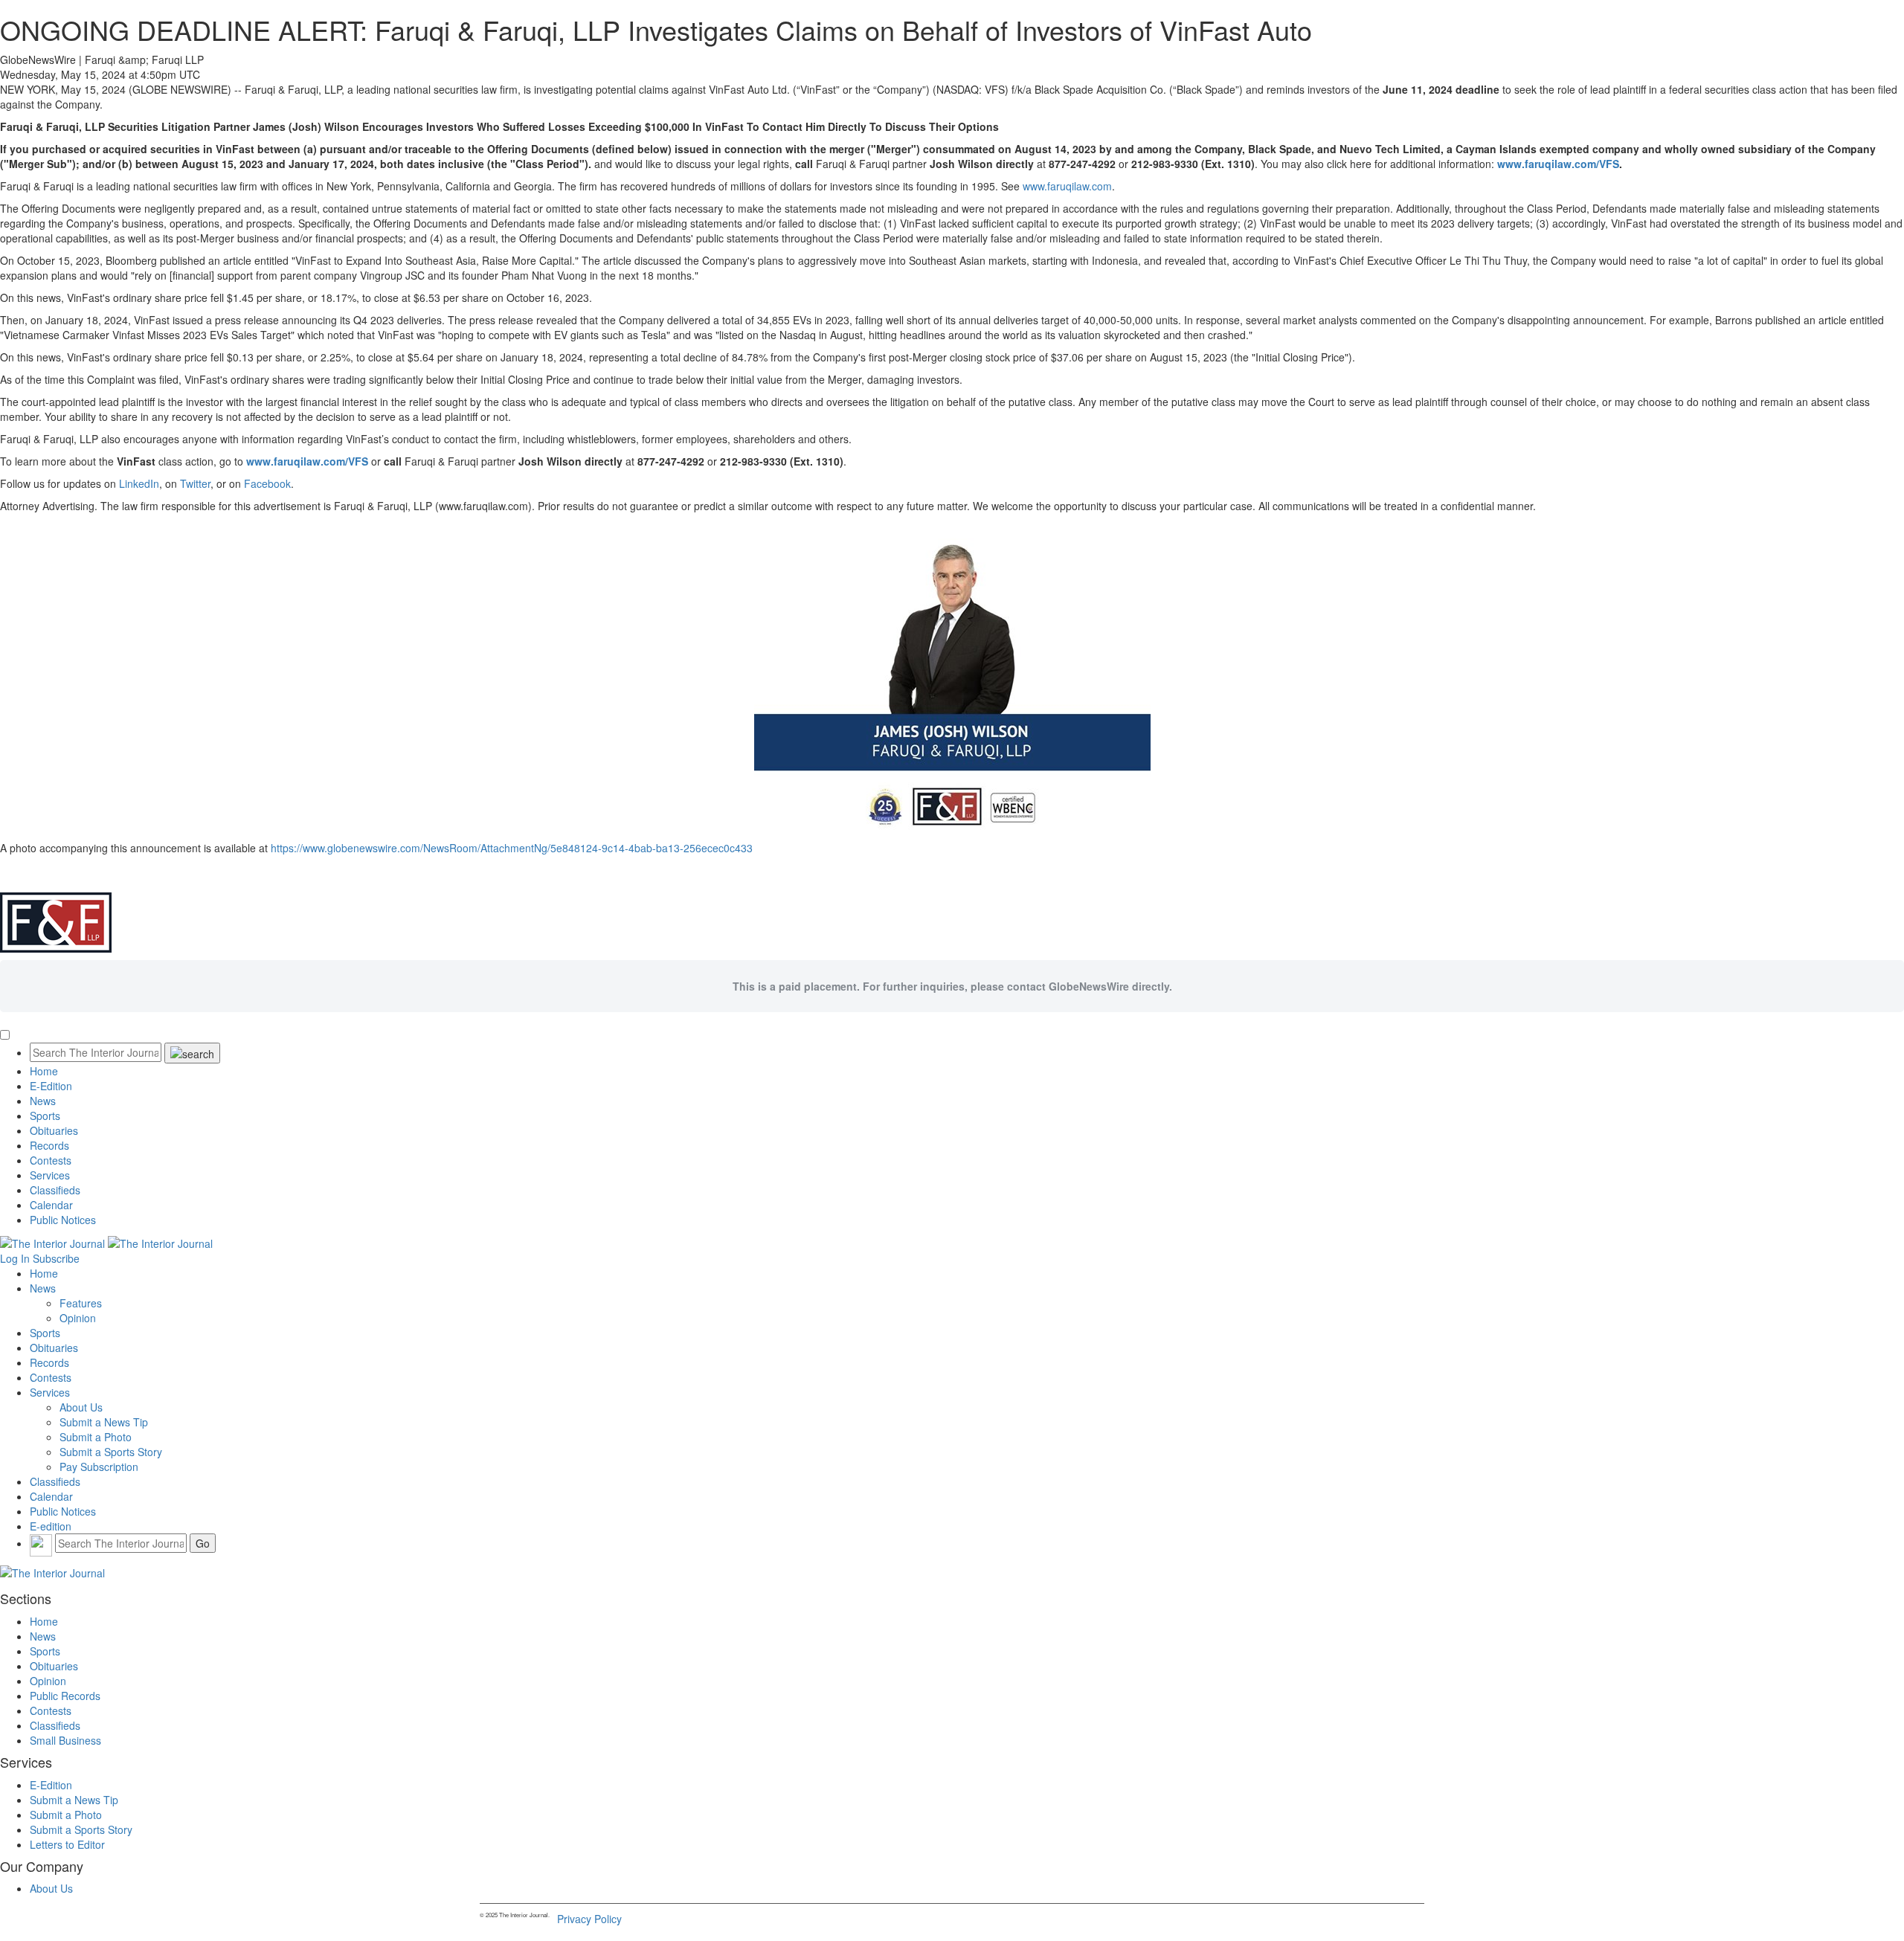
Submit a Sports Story (111, 1452)
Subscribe (56, 1258)
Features (81, 1303)
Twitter (195, 483)
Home (44, 1071)
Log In (15, 1258)
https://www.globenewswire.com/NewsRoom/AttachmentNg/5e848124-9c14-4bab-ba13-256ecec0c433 (512, 848)
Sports (45, 1116)
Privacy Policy (589, 1919)
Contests (51, 1160)
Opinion (78, 1318)
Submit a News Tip (104, 1422)
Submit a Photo (96, 1437)
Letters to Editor (67, 1844)
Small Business (65, 1740)
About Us (81, 1407)
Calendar (51, 1205)
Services (50, 1175)
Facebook (267, 483)
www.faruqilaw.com (1067, 186)
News (43, 1101)
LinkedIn (139, 483)
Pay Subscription (99, 1467)
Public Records (65, 1696)
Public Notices (63, 1220)
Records (49, 1145)
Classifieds (55, 1190)
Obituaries (54, 1130)
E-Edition (51, 1086)
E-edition (51, 1526)
